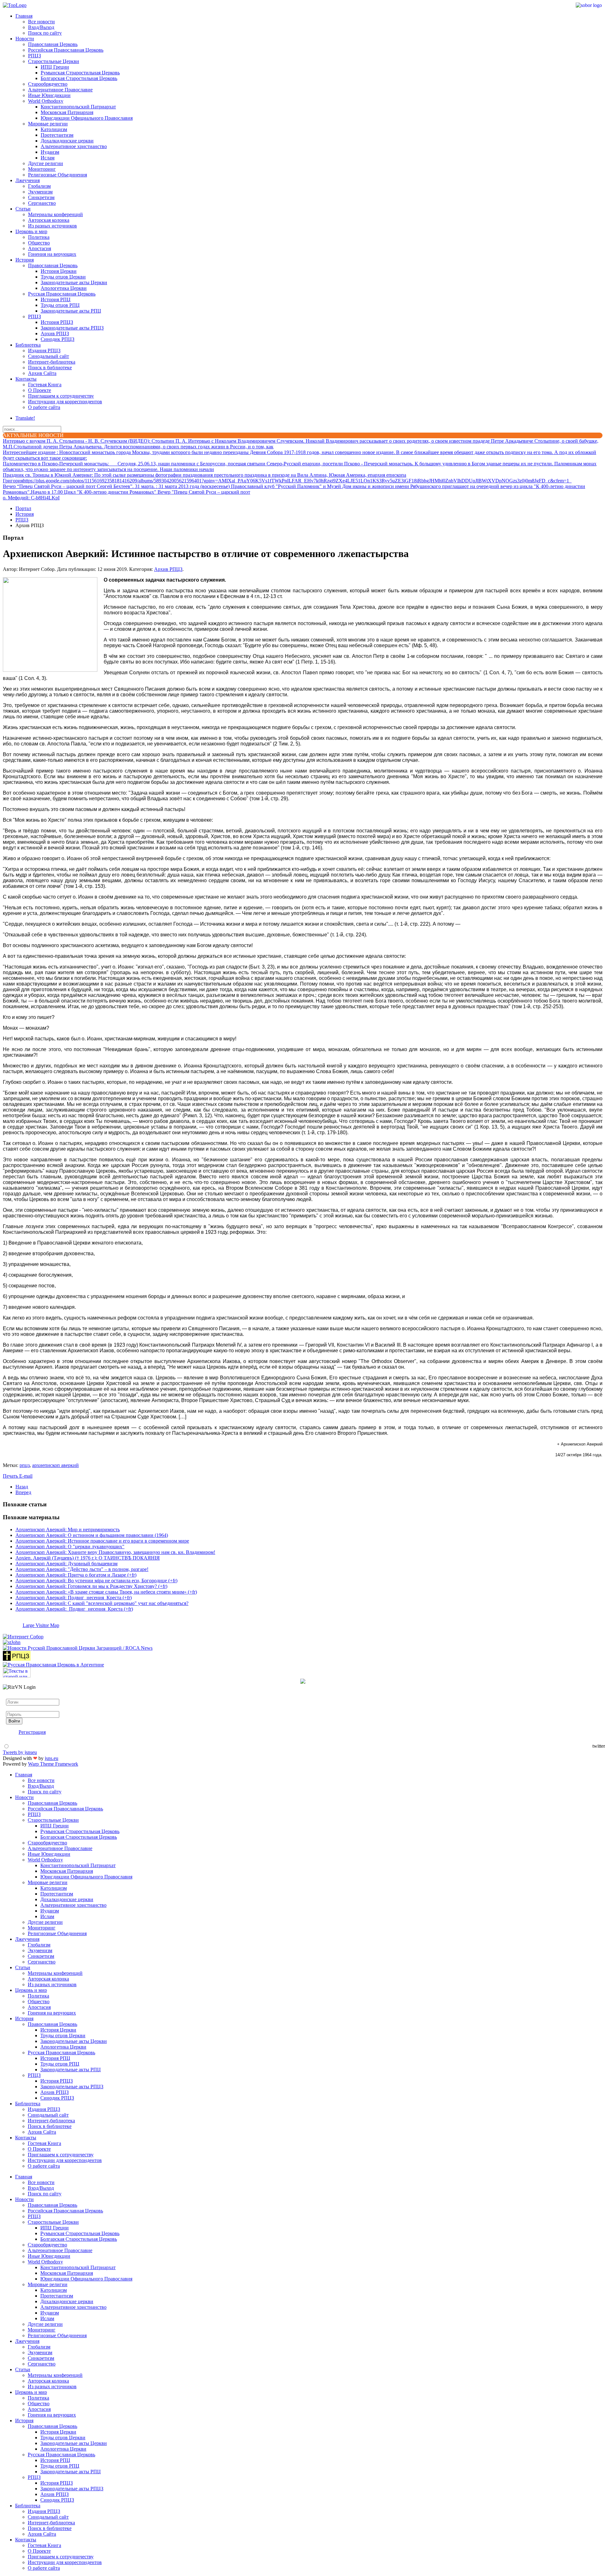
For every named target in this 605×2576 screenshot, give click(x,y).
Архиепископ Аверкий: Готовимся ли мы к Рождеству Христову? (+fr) (91, 1586)
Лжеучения (28, 180)
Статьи (23, 209)
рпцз (25, 1465)
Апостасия (40, 248)
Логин (13, 1696)
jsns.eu (52, 1758)
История (25, 260)
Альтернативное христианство (74, 146)
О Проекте (40, 390)
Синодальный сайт (49, 356)
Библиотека (28, 345)
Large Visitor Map (41, 1625)
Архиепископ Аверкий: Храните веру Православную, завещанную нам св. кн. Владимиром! (115, 1552)
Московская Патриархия (67, 112)
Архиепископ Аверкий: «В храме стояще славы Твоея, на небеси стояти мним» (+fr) (106, 1592)
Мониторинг (42, 169)
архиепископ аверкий (55, 1465)
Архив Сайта (42, 373)
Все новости (41, 22)
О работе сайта (44, 407)
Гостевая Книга (45, 385)
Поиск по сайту (45, 33)
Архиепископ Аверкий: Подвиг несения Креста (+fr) (74, 1598)
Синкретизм (41, 197)
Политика (39, 237)
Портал (23, 508)
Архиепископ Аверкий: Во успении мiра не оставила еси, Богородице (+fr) (96, 1581)
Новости (25, 39)
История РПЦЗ (57, 322)
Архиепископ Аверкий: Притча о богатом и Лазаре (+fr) (76, 1575)
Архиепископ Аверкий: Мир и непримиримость (68, 1529)
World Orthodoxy (46, 101)
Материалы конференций (55, 214)
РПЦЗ (35, 56)
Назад (22, 1487)
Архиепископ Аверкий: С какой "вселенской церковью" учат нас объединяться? (102, 1603)
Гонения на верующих (52, 254)
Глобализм (39, 186)
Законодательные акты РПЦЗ (72, 328)
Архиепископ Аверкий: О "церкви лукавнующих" (70, 1547)
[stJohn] (12, 1642)
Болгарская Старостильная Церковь (79, 78)
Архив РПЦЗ (55, 333)
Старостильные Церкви (54, 61)
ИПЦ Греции (55, 67)
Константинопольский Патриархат (78, 107)
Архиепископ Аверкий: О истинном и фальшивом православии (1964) (92, 1535)
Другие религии (46, 163)
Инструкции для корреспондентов (65, 402)
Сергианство (42, 203)
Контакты (26, 379)
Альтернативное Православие (60, 90)
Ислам (48, 158)
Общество (39, 243)
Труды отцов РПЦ (60, 305)
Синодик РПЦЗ (58, 339)
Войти (14, 1721)
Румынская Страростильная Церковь (80, 73)
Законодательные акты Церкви (74, 282)
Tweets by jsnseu (20, 1752)
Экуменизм (40, 192)
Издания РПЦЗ (44, 351)
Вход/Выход (41, 27)
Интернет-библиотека (52, 362)
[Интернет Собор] (23, 1637)
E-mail (26, 1476)
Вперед (23, 1492)
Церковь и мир (31, 231)
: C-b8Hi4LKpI (31, 498)
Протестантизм (57, 135)
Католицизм (54, 129)
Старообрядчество (48, 84)
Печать (11, 1476)
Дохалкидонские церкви (67, 141)
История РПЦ (56, 299)
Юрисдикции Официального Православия (87, 118)
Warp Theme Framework (53, 1764)
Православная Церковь (53, 44)
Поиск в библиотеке (50, 368)
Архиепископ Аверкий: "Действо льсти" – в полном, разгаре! (82, 1569)
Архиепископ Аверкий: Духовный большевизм (66, 1564)
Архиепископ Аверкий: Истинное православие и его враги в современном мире (102, 1541)
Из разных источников (52, 226)
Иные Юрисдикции (49, 95)
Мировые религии (48, 124)
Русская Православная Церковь (62, 294)
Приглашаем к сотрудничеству (61, 396)
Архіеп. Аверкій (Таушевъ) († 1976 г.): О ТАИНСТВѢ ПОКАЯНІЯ (88, 1558)
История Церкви (59, 271)
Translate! (25, 418)
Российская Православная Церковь (66, 50)
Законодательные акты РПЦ (71, 311)
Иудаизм (50, 152)
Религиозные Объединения (58, 175)
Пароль (14, 1708)
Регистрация (32, 1732)
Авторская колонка (49, 220)
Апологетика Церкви (64, 288)
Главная (24, 16)
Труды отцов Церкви (63, 277)
